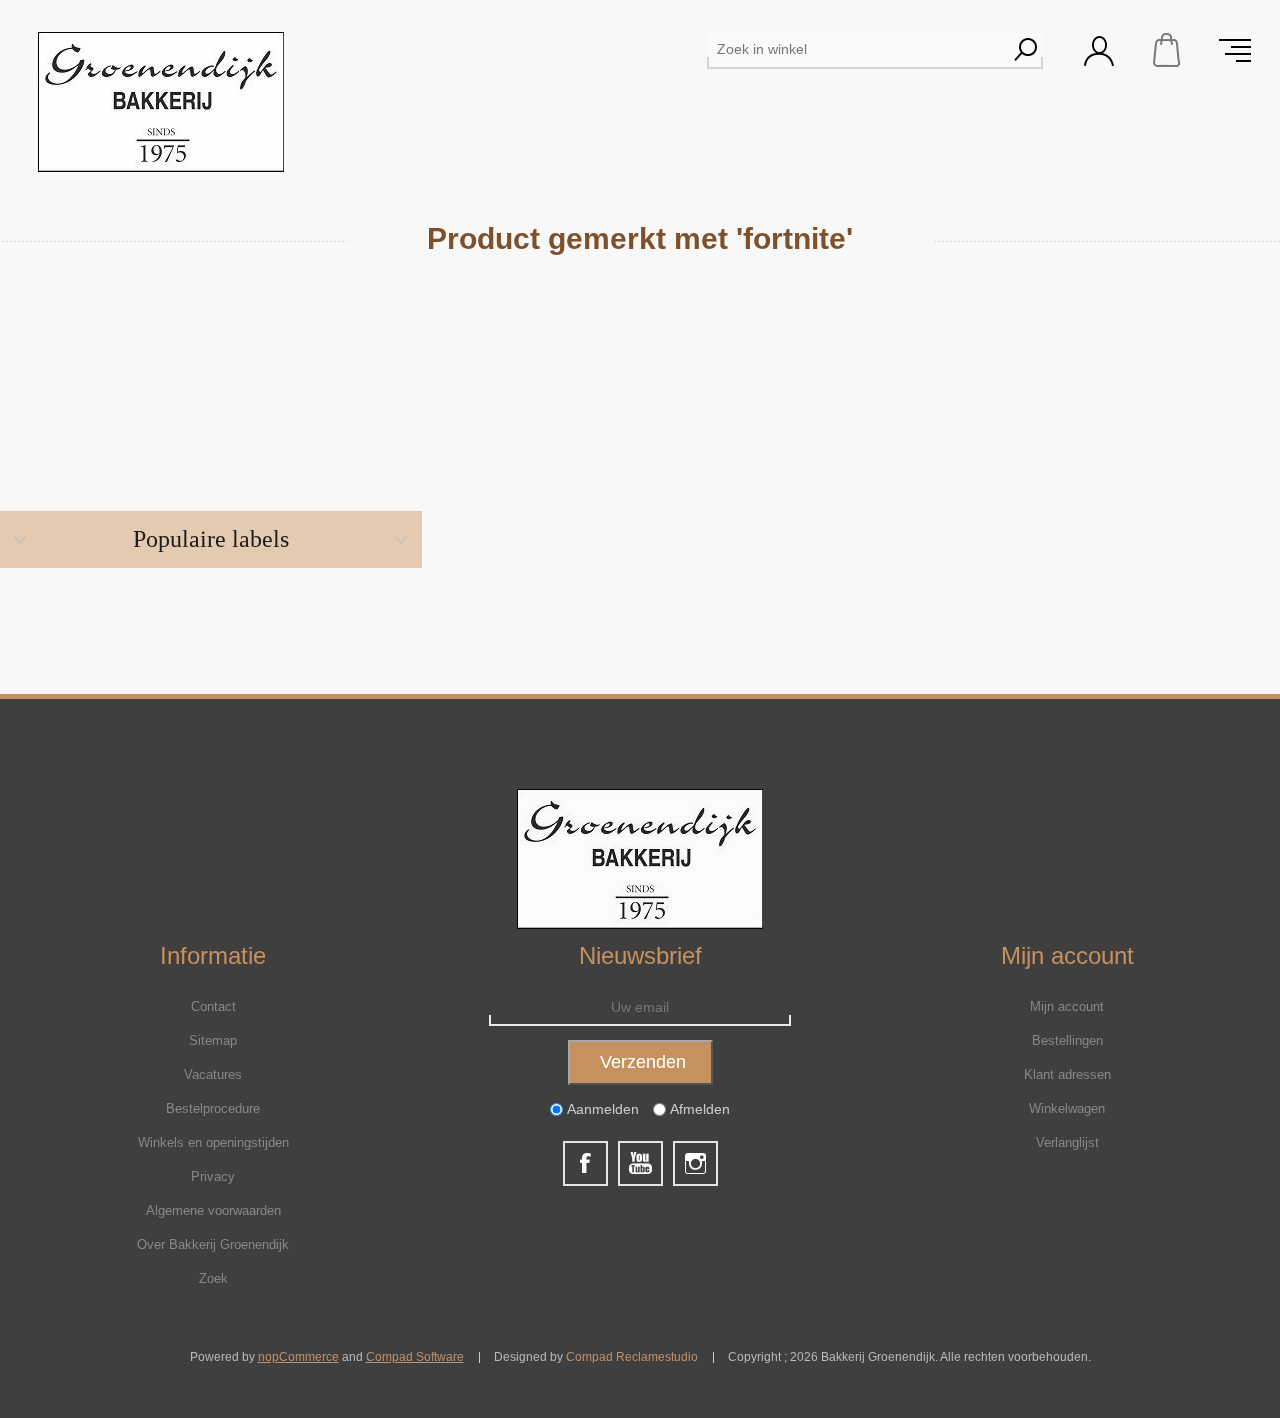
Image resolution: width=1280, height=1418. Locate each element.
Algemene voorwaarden (213, 1210)
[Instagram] (695, 1163)
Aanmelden (603, 1110)
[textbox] (857, 49)
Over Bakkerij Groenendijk (213, 1244)
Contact (213, 1006)
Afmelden (700, 1110)
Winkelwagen (1167, 50)
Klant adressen (1067, 1074)
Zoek (213, 1278)
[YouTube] (640, 1163)
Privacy (213, 1176)
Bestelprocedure (213, 1108)
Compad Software (415, 1357)
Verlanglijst (1067, 1142)
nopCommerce (298, 1357)
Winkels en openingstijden (213, 1142)
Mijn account (1067, 1006)
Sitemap (213, 1040)
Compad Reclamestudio (632, 1357)
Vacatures (213, 1074)
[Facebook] (585, 1163)
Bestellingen (1067, 1040)
